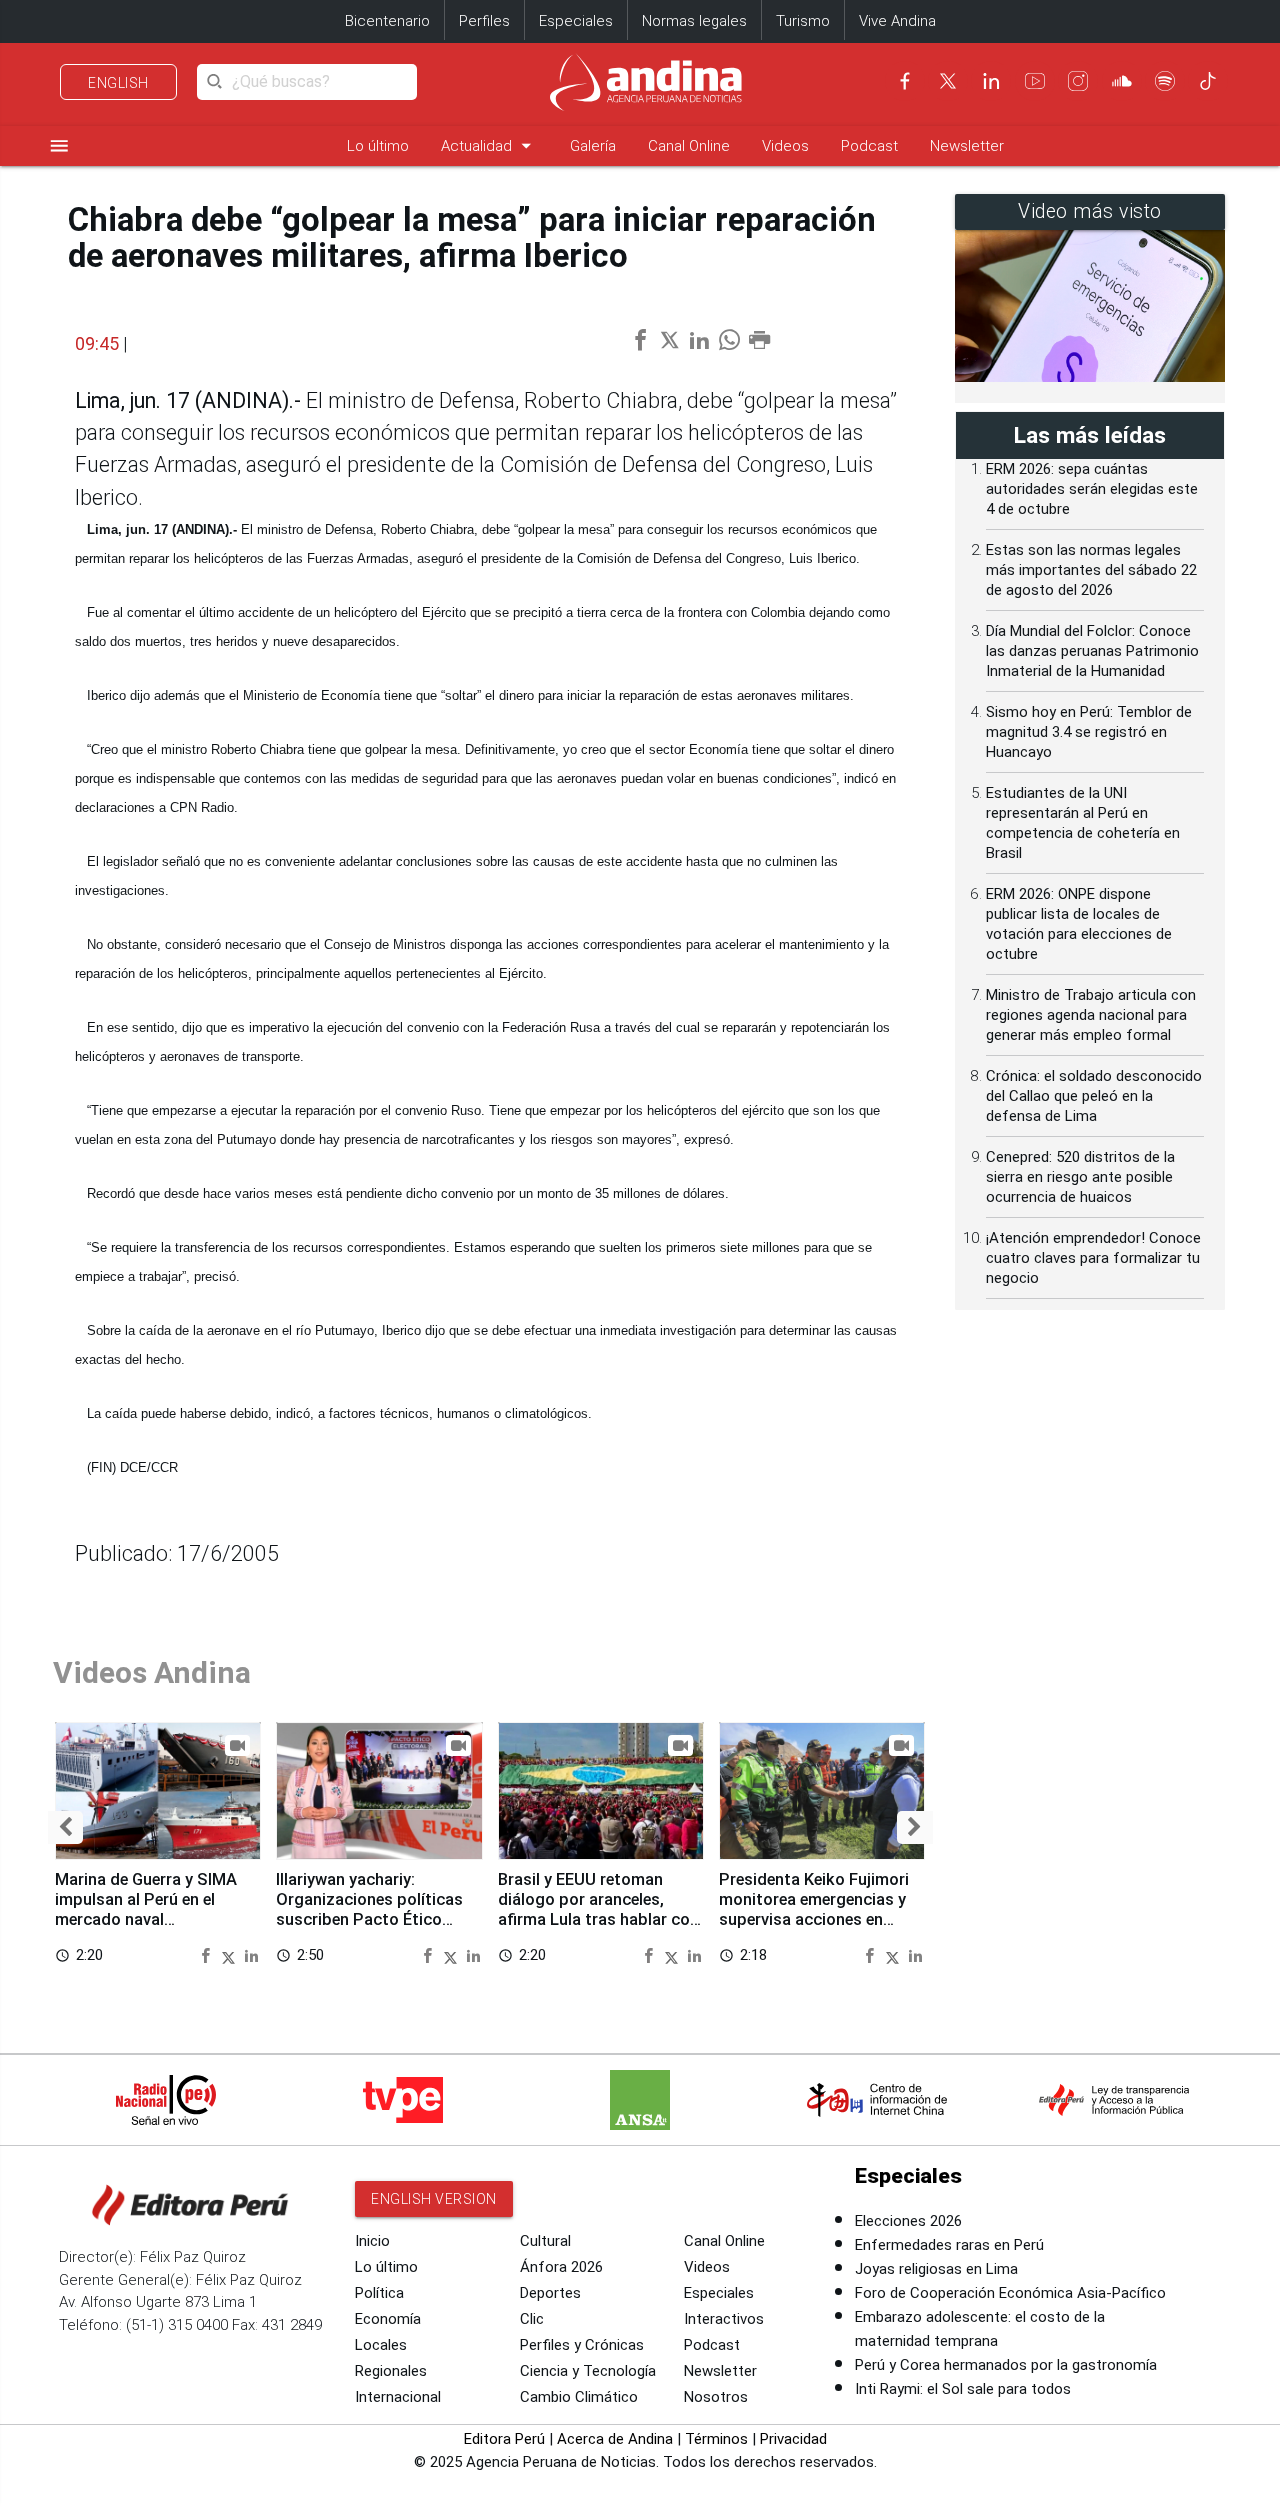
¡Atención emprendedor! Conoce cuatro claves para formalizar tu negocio (1093, 1258)
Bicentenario (387, 21)
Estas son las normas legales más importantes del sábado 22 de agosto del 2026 (1091, 570)
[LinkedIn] (991, 81)
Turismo (803, 21)
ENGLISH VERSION (434, 2199)
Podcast (869, 146)
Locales (381, 2345)
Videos (785, 146)
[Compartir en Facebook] (208, 1954)
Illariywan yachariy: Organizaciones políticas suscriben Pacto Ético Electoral (369, 1909)
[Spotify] (1165, 81)
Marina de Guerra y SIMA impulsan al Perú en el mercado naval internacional (146, 1909)
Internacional (398, 2397)
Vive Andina (897, 21)
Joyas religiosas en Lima (936, 2269)
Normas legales (694, 21)
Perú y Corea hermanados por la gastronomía (1006, 2365)
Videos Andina (152, 1672)
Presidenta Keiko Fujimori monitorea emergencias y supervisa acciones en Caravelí (814, 1909)
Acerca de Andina (615, 2439)
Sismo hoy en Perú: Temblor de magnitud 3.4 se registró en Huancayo (1089, 732)
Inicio (372, 2241)
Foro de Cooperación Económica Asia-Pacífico (1010, 2293)
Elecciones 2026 (908, 2221)
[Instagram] (1078, 81)
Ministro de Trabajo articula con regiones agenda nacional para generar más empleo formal (1091, 1015)
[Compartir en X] (231, 1954)
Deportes (550, 2293)
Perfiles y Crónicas (582, 2345)
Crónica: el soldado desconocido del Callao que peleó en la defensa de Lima (1094, 1096)
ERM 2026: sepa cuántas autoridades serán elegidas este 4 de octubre (1092, 489)
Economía (388, 2319)
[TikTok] (1208, 81)
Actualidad (489, 145)
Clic (532, 2319)
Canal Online (689, 146)
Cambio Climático (579, 2397)
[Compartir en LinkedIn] (251, 1954)
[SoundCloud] (1122, 81)
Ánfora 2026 (561, 2267)
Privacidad (793, 2439)
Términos (716, 2439)
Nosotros (716, 2397)
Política (379, 2293)
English (118, 83)
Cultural (545, 2241)
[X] (948, 81)
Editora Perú (504, 2439)
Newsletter (967, 146)
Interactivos (724, 2319)
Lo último (378, 146)
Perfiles (484, 21)
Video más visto (1090, 211)
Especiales (576, 21)
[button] (65, 1827)
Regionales (391, 2371)
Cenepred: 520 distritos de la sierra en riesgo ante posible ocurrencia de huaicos (1080, 1177)
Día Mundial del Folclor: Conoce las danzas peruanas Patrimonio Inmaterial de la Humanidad (1092, 651)
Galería (593, 146)
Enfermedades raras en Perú (949, 2245)
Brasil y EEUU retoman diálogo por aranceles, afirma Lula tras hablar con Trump (598, 1909)
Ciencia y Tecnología (588, 2371)
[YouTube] (1035, 81)
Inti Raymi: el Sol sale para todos (963, 2389)
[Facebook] (905, 81)
